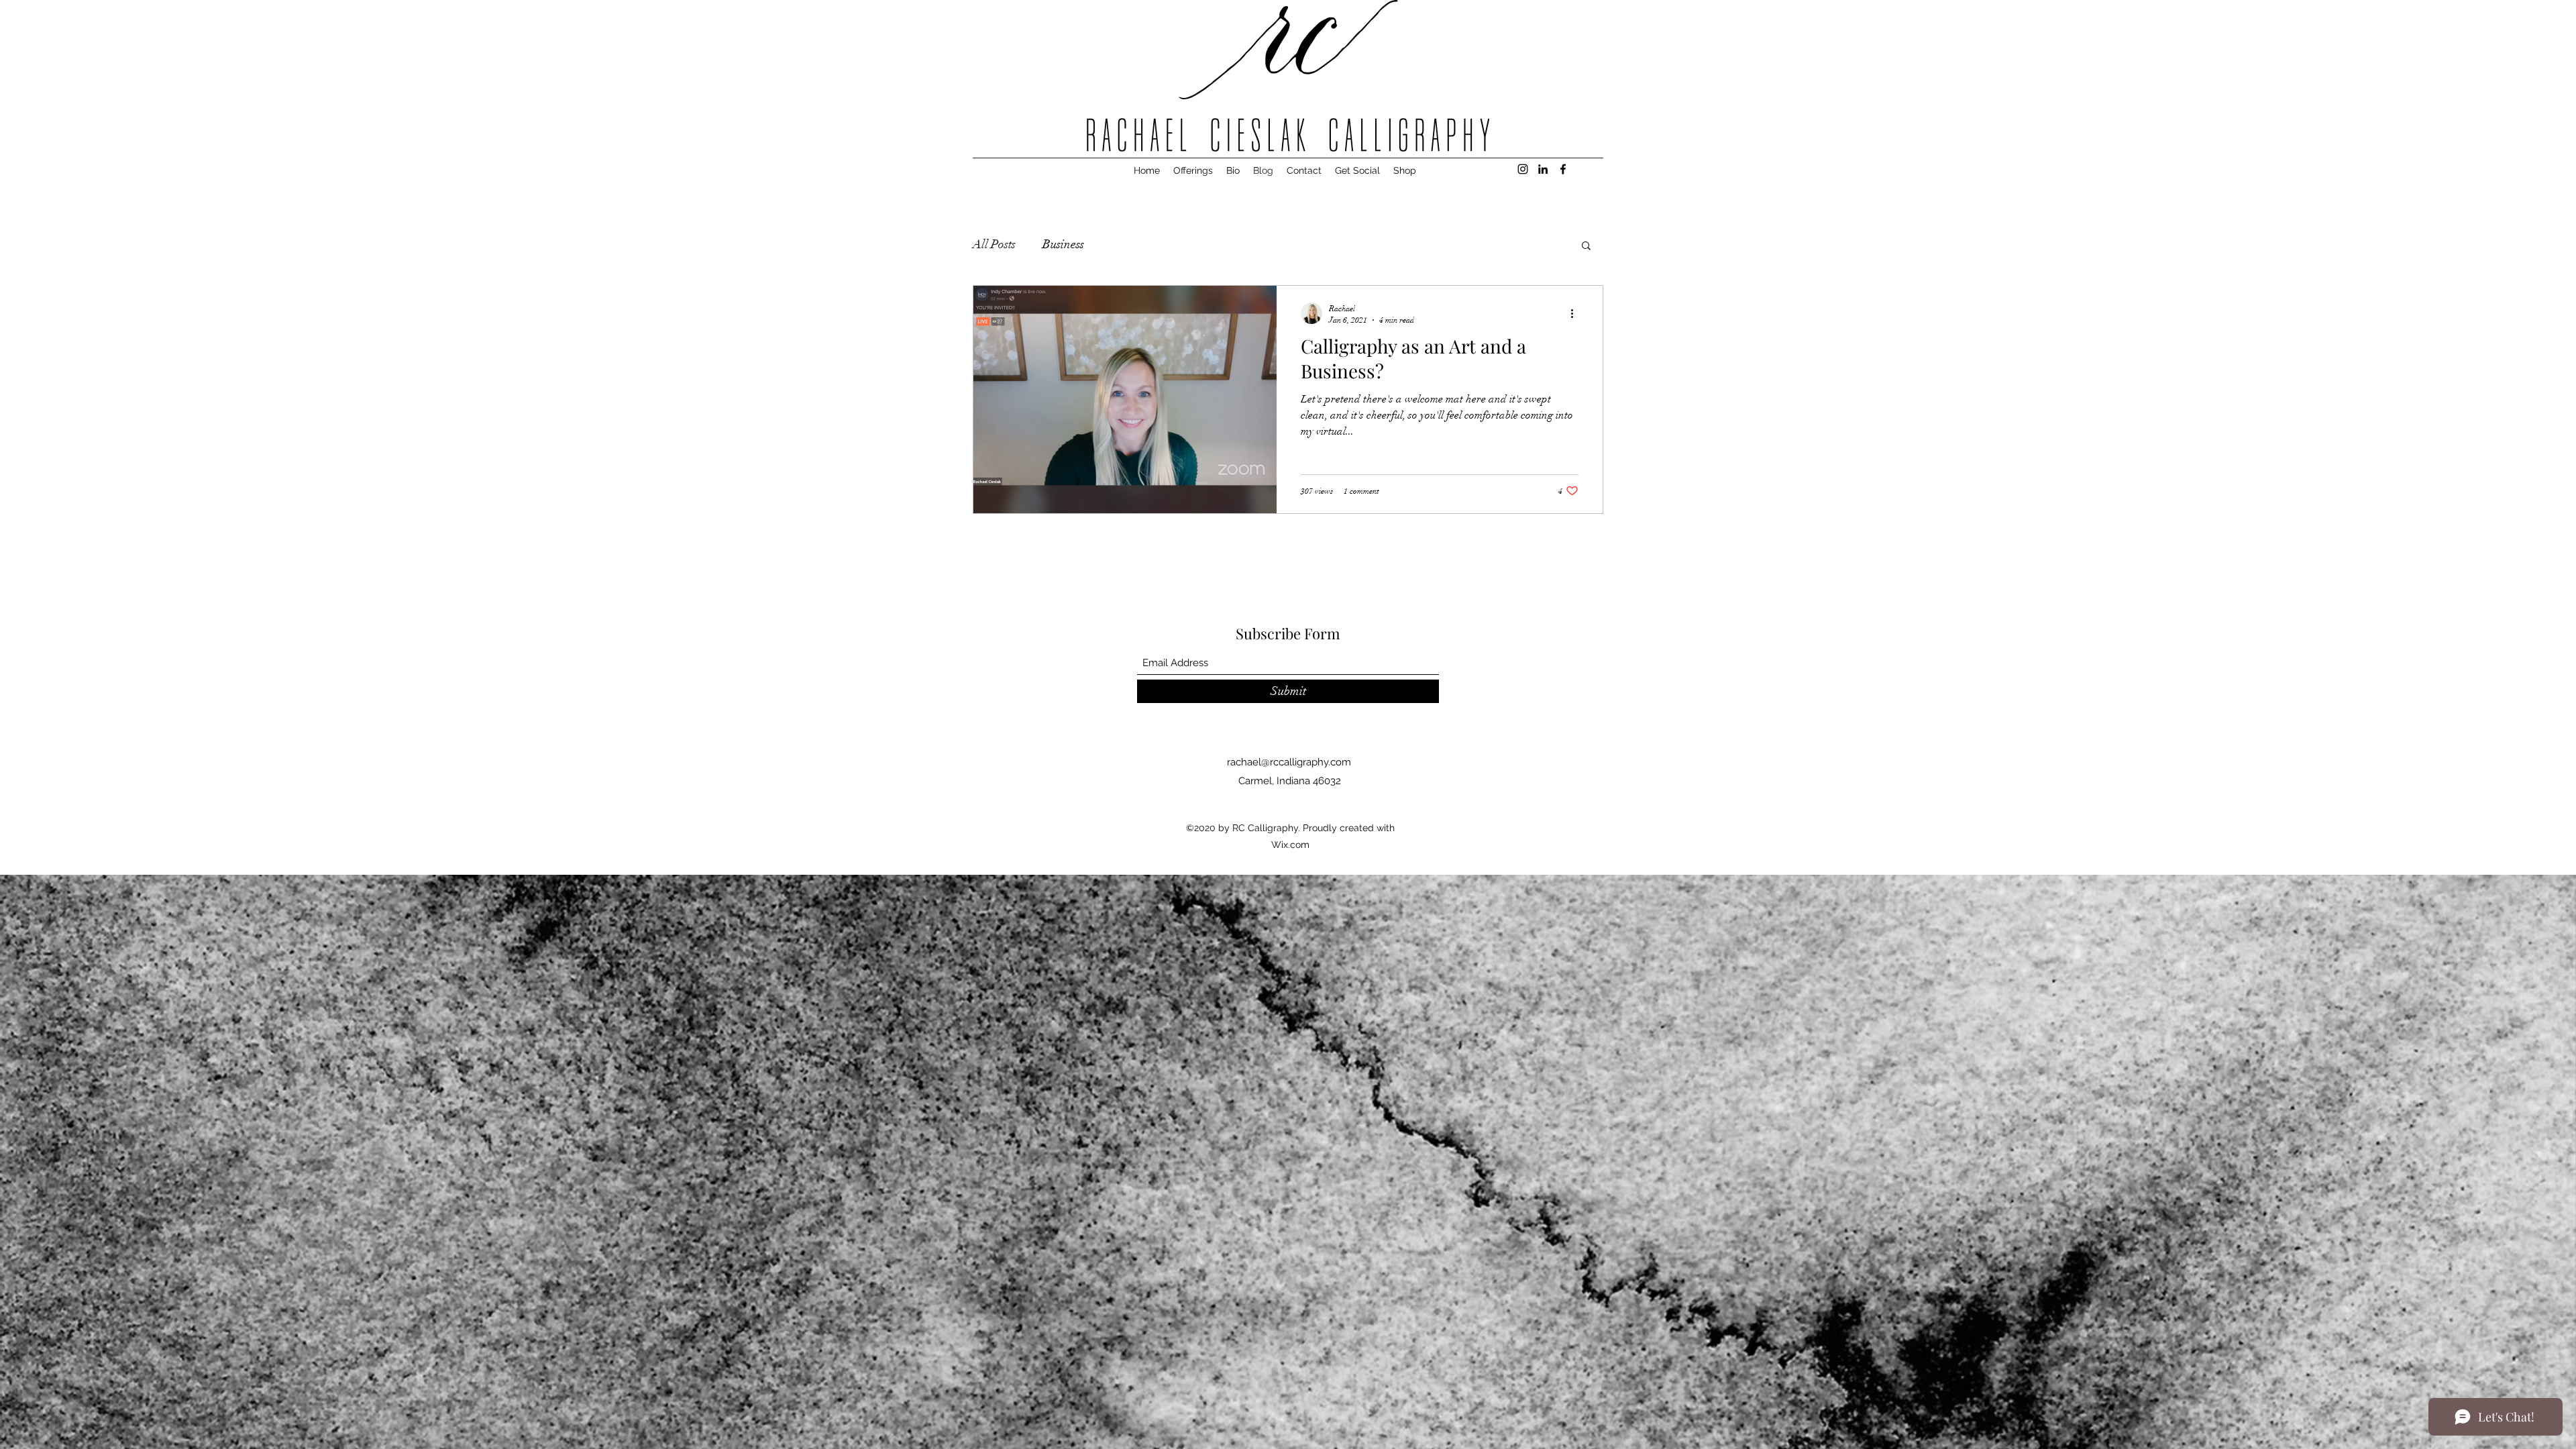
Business (1063, 244)
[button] (1586, 247)
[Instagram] (1523, 169)
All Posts (994, 244)
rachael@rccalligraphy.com (1289, 762)
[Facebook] (1563, 169)
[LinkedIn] (1543, 169)
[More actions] (1576, 313)
